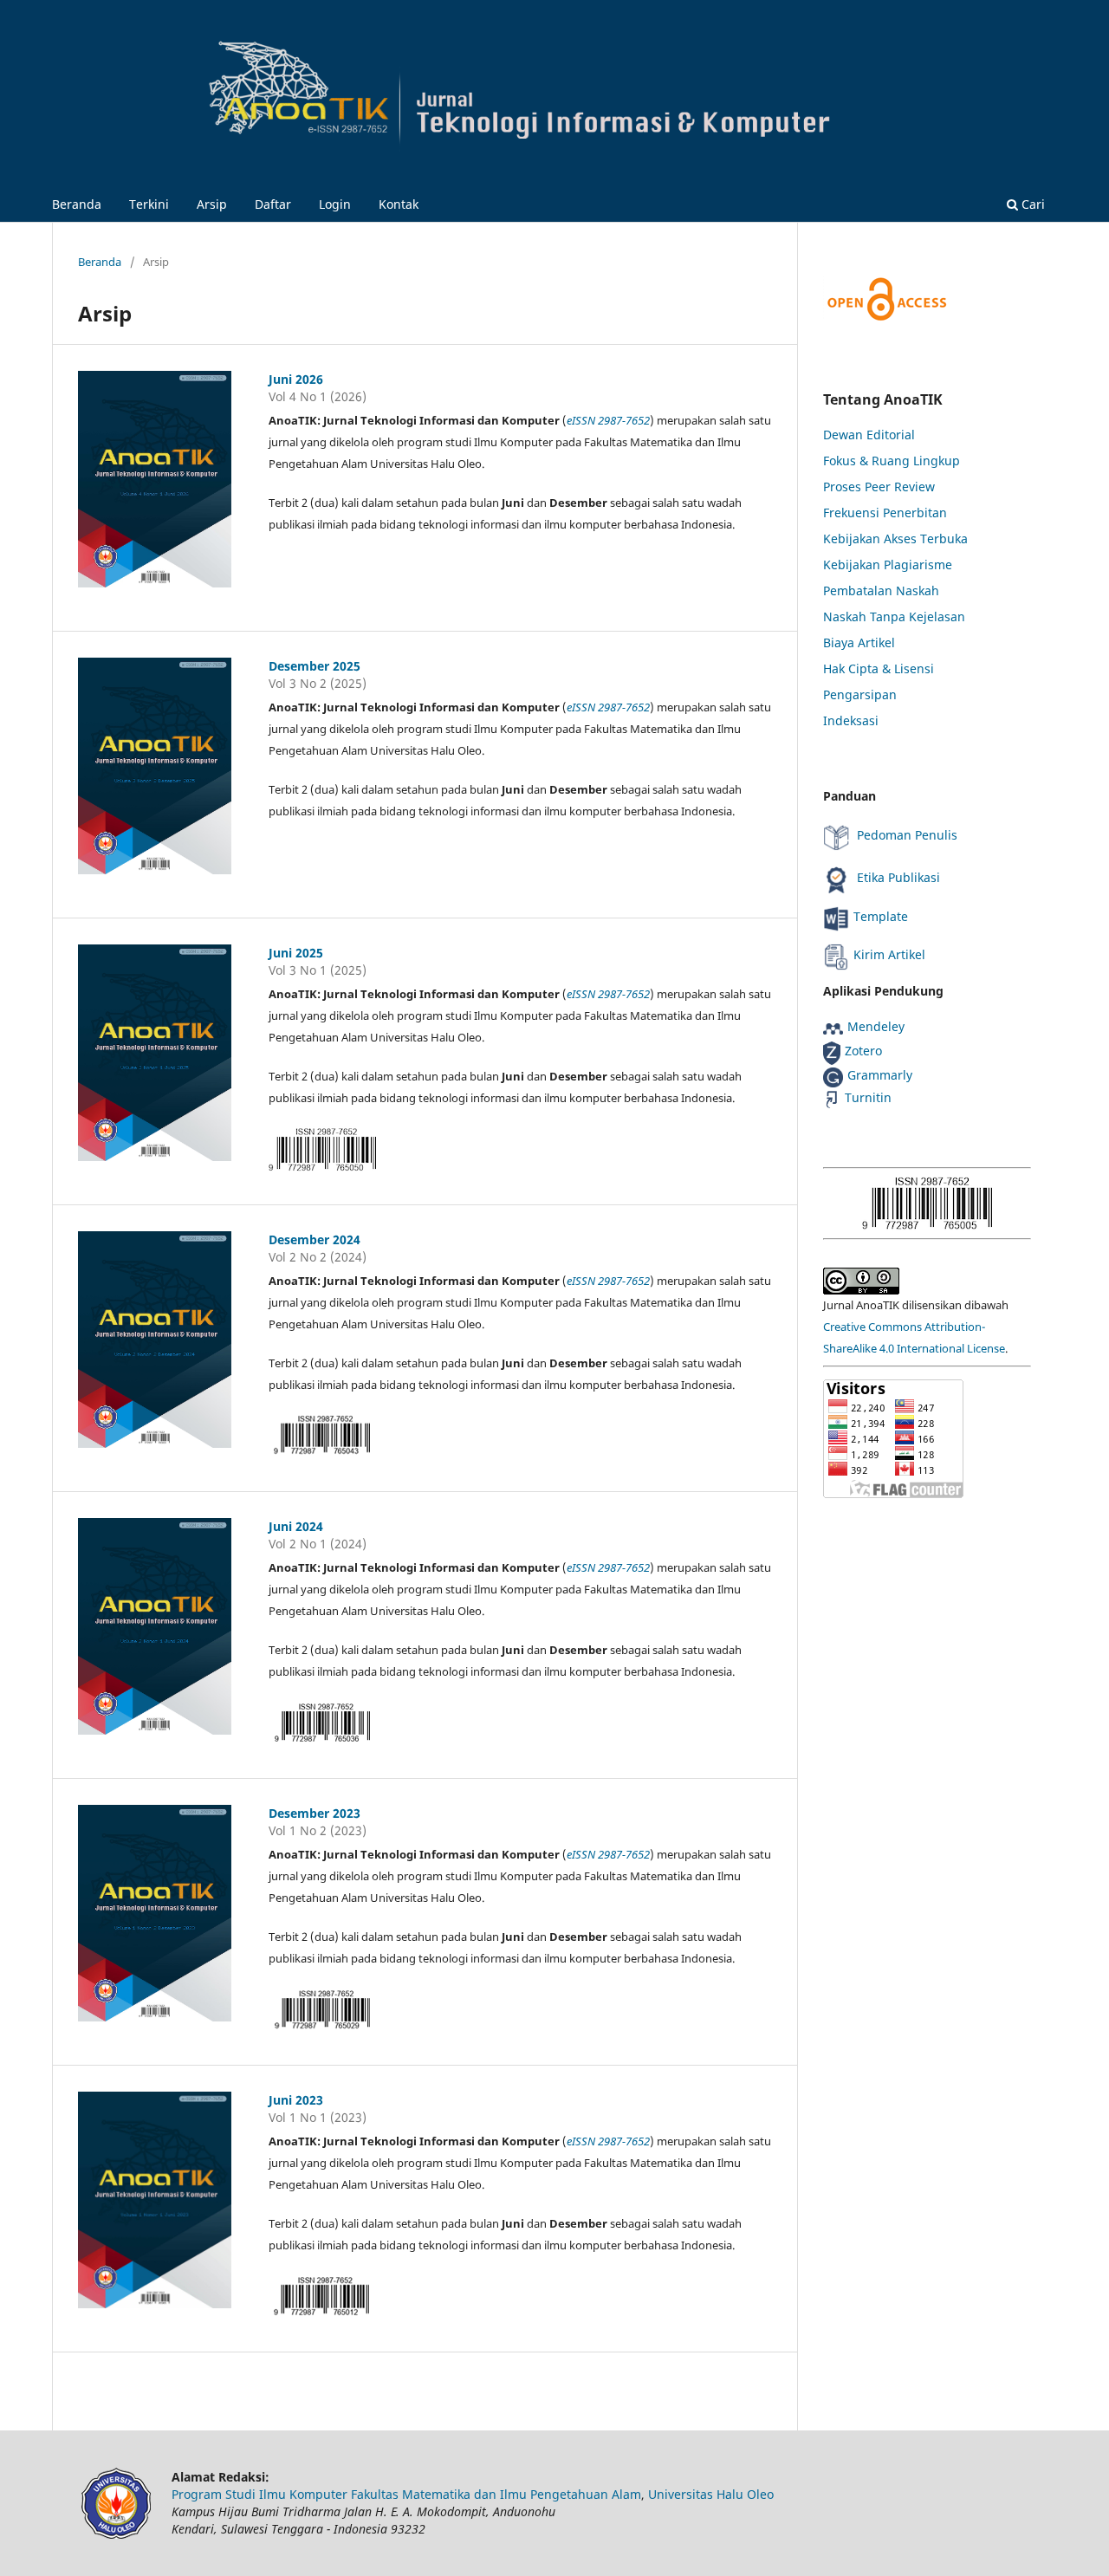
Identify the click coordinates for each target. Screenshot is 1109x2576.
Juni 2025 (296, 953)
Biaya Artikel (859, 642)
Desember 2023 (315, 1813)
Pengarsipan (860, 694)
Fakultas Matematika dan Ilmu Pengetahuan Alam (496, 2494)
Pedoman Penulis (905, 835)
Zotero (863, 1051)
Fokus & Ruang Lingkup (892, 461)
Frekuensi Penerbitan (885, 513)
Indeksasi (851, 720)
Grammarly (880, 1075)
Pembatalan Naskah (881, 590)
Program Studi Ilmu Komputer (259, 2494)
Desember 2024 (315, 1239)
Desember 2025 (315, 666)
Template (881, 916)
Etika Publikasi (897, 877)
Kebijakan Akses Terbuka (895, 539)
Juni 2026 (296, 379)
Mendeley (876, 1026)
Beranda (77, 204)
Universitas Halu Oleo (711, 2494)
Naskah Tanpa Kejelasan (894, 616)
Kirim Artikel (889, 954)
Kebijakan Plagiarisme (888, 565)
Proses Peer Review (879, 487)
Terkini (149, 204)
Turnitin (868, 1097)
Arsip (212, 204)
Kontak (399, 204)
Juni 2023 (296, 2100)
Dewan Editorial (869, 435)
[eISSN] (927, 1202)
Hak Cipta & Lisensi (879, 668)
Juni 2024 (296, 1526)
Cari (1031, 204)
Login (335, 204)
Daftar (273, 204)
